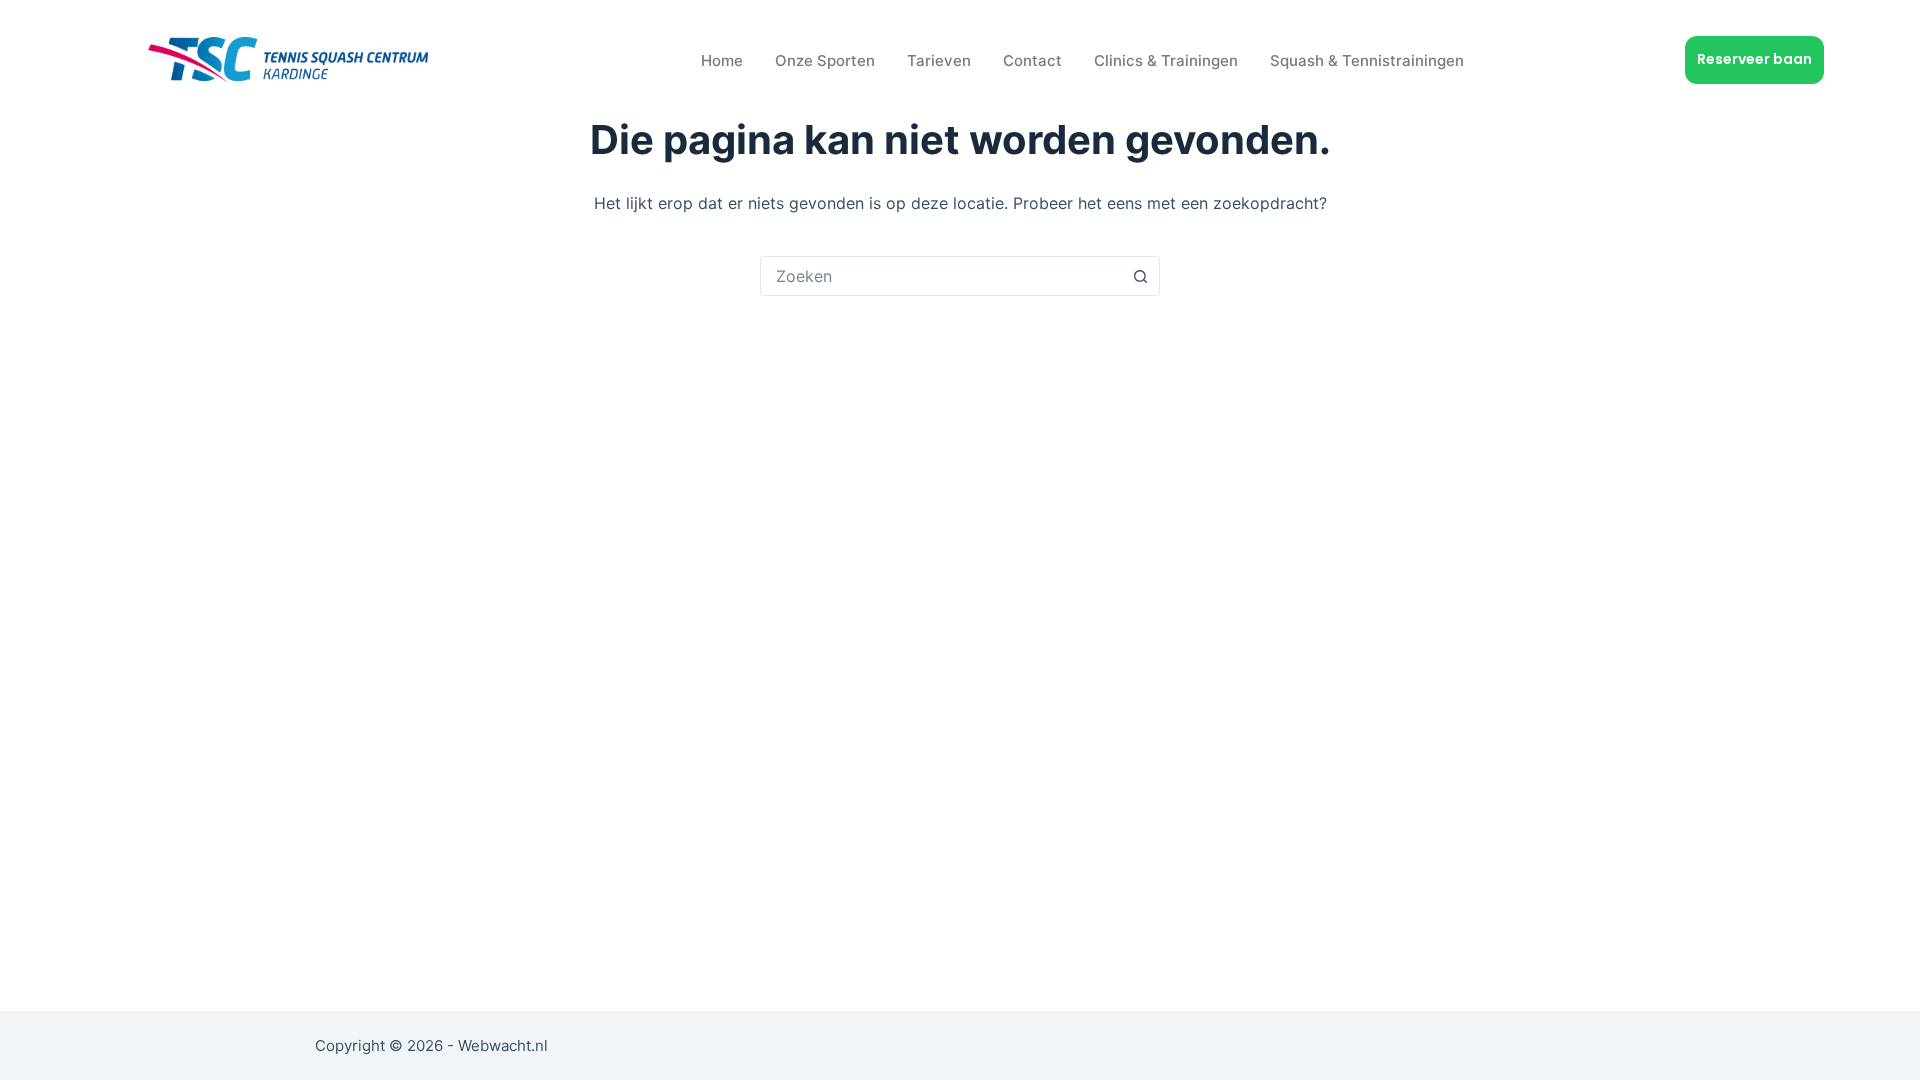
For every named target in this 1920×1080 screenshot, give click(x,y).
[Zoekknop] (1140, 276)
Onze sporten (825, 60)
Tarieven (939, 60)
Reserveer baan (1754, 59)
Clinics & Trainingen (1166, 60)
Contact (1032, 60)
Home (722, 60)
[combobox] (941, 276)
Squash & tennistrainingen (1367, 60)
